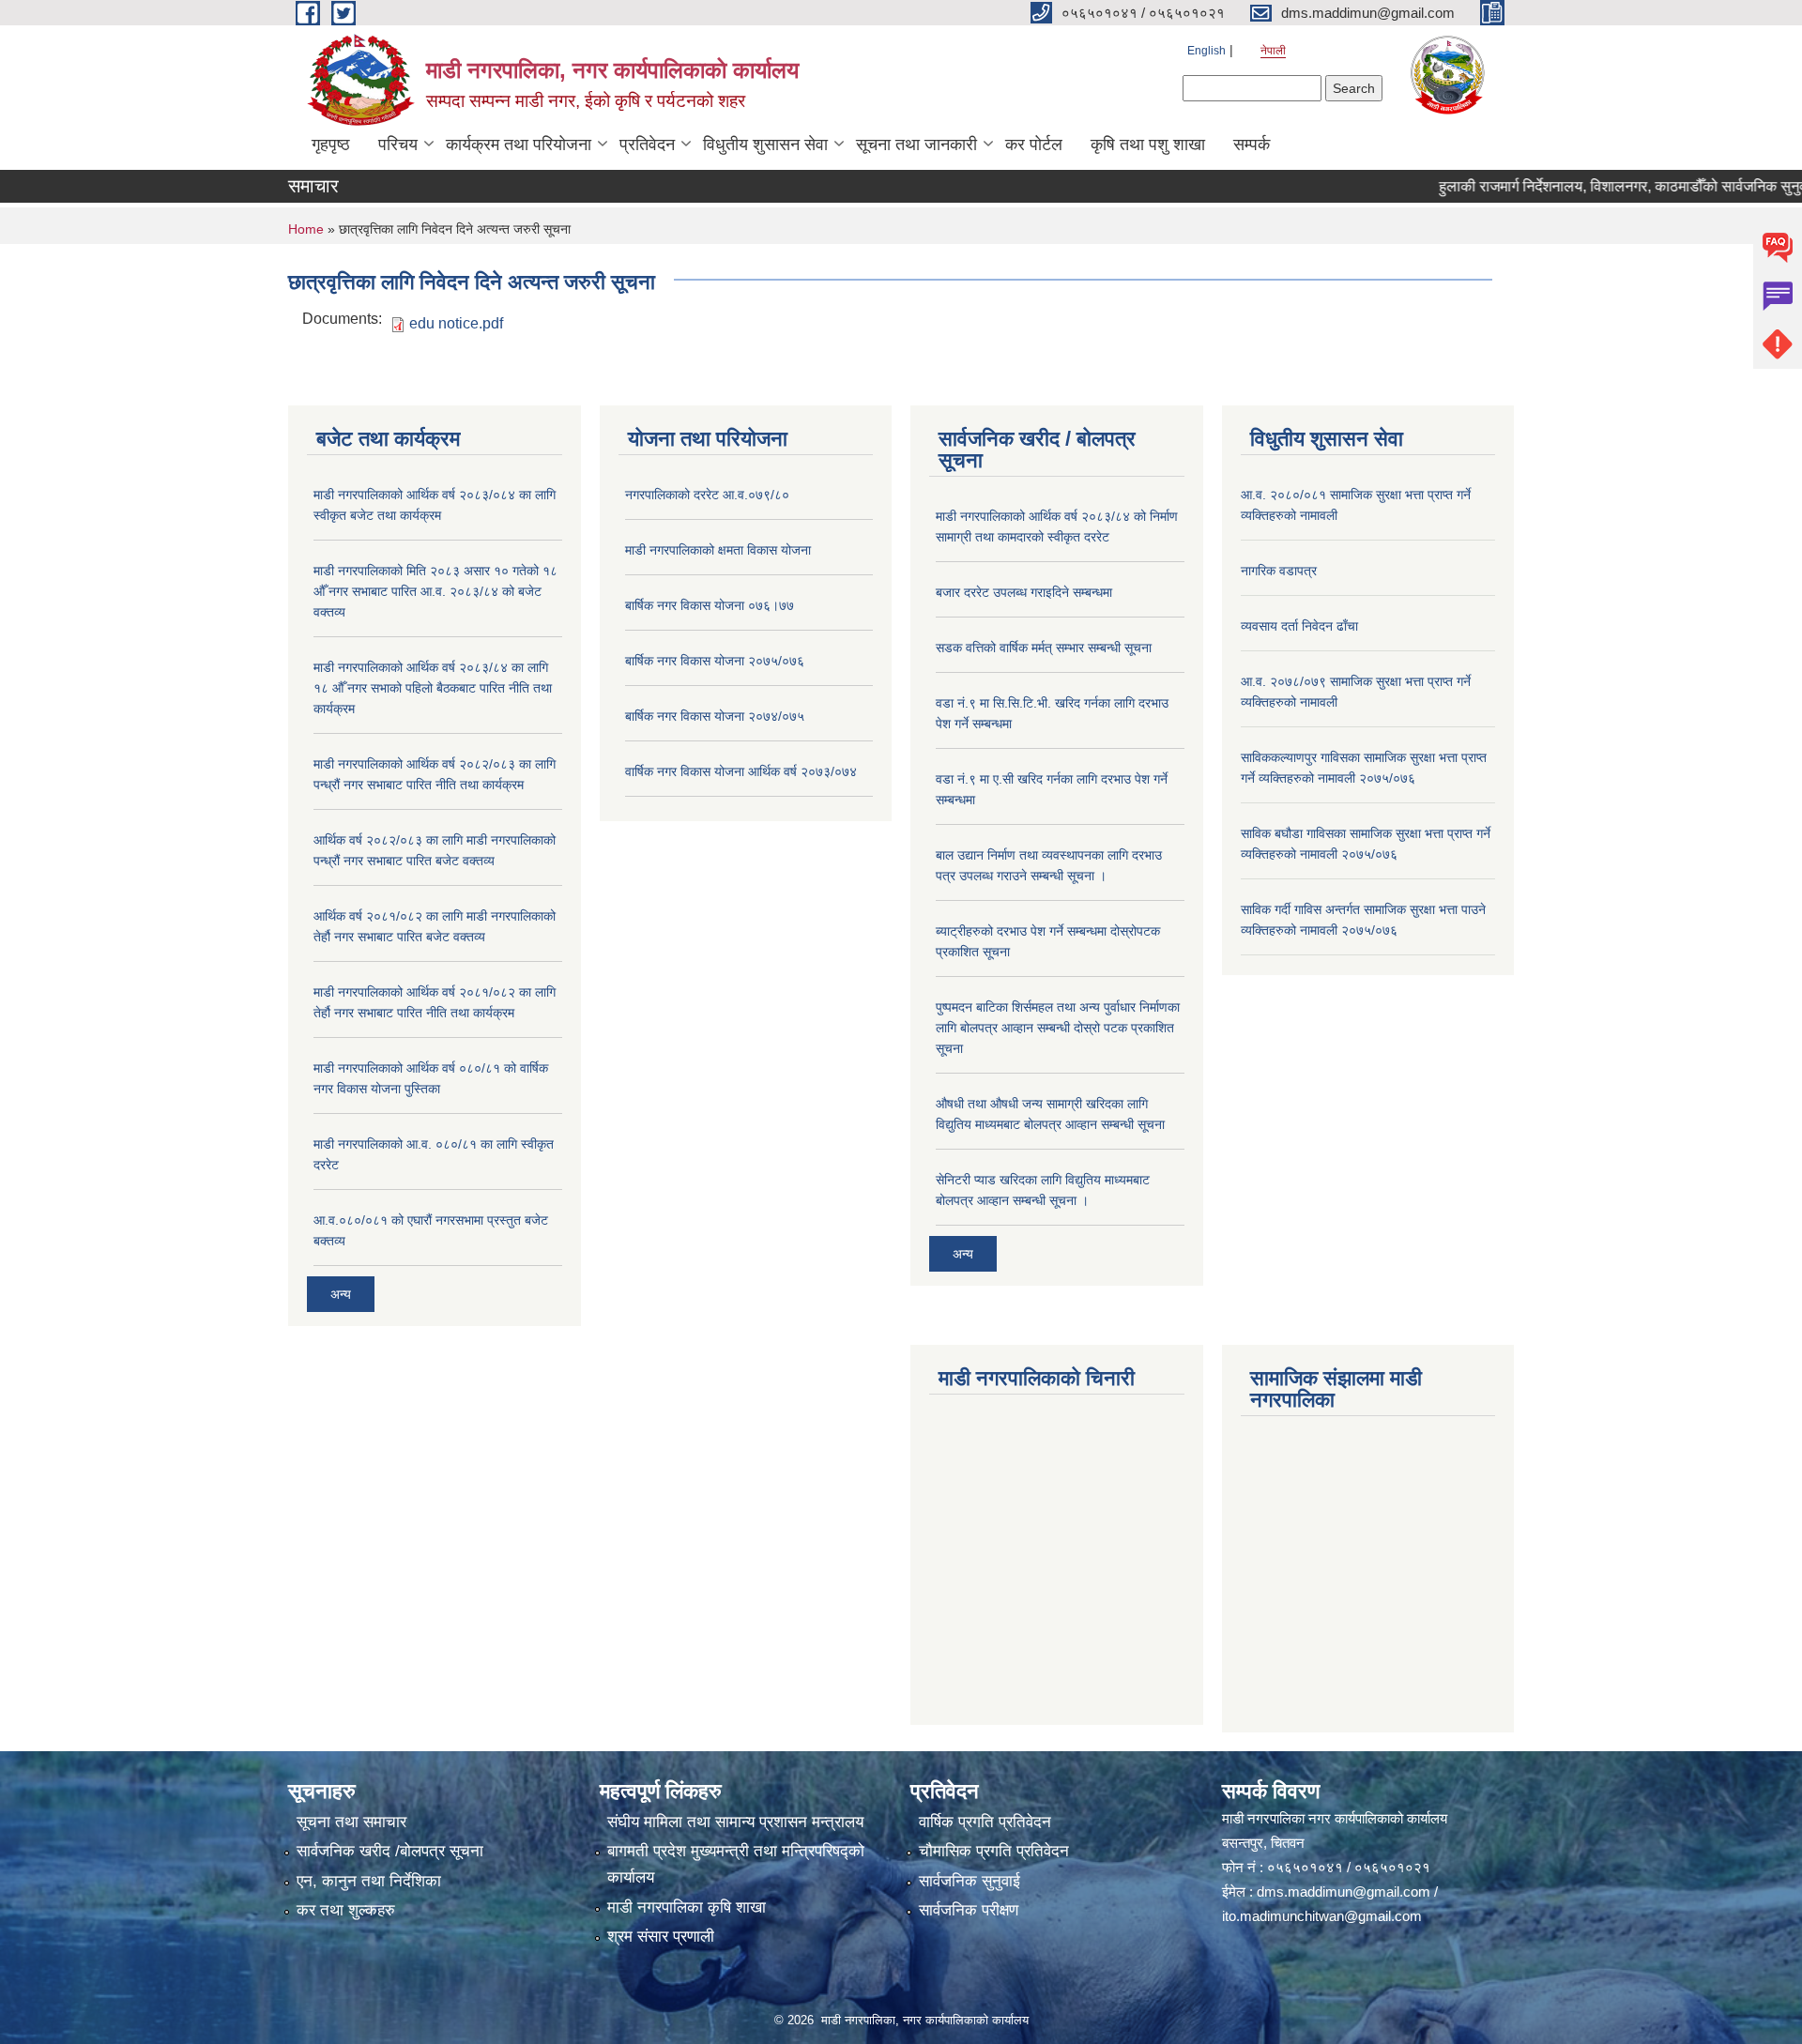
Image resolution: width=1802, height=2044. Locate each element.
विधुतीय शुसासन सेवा (765, 145)
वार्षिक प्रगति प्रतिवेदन (985, 1822)
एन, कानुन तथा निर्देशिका (369, 1881)
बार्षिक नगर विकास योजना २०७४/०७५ (715, 716)
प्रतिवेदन (647, 145)
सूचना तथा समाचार (351, 1822)
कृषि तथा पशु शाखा (1148, 145)
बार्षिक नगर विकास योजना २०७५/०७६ (715, 661)
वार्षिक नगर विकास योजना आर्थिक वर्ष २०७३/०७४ (741, 771)
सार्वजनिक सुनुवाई (970, 1881)
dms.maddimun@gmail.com (1344, 1891)
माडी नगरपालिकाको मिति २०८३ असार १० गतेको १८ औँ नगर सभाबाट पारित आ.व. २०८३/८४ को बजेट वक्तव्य (435, 591)
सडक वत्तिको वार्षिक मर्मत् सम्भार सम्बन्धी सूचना (1044, 648)
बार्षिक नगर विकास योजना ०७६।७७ (710, 605)
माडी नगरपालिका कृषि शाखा (687, 1907)
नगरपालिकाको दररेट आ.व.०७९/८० (707, 495)
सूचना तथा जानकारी (916, 145)
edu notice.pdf (456, 323)
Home (306, 229)
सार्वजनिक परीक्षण (969, 1910)
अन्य (341, 1294)
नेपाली (1273, 51)
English (1206, 51)
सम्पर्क (1252, 145)
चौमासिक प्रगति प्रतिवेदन (994, 1851)
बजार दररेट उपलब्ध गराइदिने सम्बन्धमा (1024, 592)
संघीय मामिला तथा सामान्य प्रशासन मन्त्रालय (735, 1822)
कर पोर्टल (1034, 145)
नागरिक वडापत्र (1279, 571)
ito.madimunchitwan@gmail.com (1322, 1916)
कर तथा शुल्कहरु (346, 1910)
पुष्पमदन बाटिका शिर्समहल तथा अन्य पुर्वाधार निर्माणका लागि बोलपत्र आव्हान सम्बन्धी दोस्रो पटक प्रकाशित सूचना (1058, 1028)
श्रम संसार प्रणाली (661, 1937)
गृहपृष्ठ (331, 145)
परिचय (398, 145)
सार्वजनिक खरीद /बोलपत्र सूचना (390, 1851)
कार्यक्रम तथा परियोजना (519, 145)
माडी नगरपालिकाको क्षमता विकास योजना (718, 550)
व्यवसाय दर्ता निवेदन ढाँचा (1299, 626)
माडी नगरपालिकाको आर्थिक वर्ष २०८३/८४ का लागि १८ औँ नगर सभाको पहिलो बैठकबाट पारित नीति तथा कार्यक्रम (433, 688)
